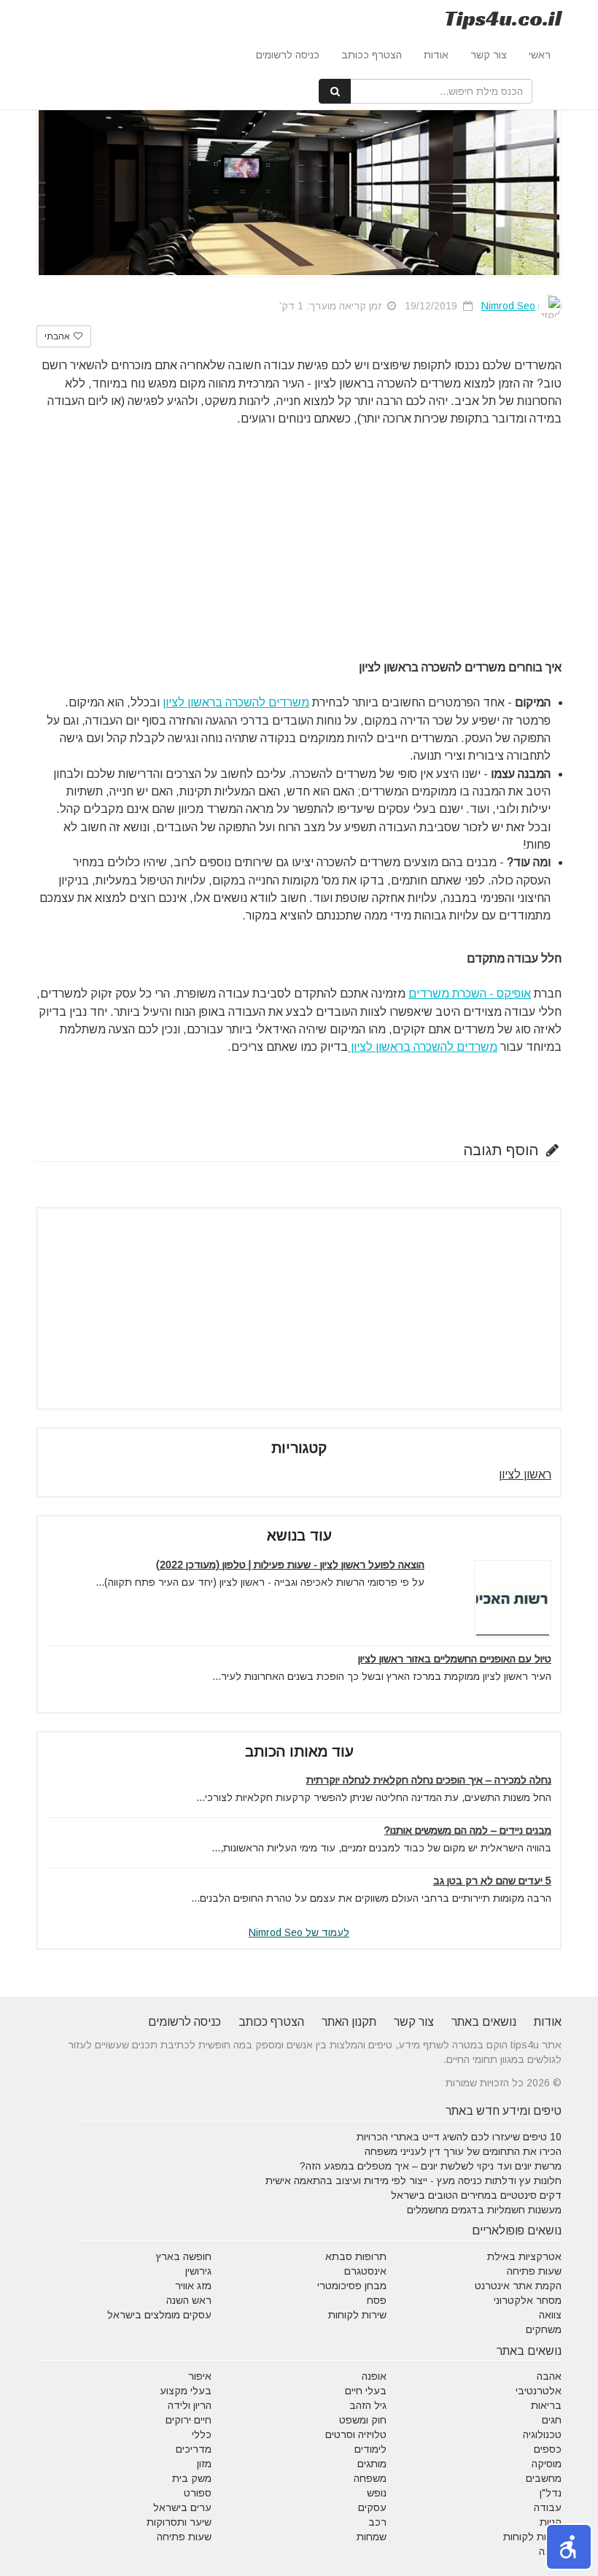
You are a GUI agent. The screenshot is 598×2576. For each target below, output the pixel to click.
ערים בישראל (182, 2507)
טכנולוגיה (542, 2434)
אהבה (549, 2376)
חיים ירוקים (189, 2420)
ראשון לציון (525, 1474)
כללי (202, 2434)
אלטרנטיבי (539, 2391)
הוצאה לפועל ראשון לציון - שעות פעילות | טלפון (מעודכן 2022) (290, 1565)
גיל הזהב (368, 2405)
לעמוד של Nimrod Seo (299, 1932)
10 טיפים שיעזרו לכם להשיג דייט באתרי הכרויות (459, 2137)
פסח (377, 2300)
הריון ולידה (190, 2405)
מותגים (372, 2464)
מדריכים (194, 2449)
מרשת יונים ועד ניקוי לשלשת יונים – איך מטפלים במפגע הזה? (431, 2166)
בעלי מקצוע (186, 2391)
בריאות (546, 2405)
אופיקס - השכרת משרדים (470, 994)
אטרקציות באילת (524, 2256)
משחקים (544, 2329)
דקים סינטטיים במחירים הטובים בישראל (476, 2195)
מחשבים (544, 2478)
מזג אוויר (193, 2286)
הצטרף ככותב (372, 55)
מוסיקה (547, 2464)
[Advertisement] (299, 530)
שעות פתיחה (534, 2271)
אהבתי (58, 336)
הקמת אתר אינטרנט (518, 2286)
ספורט (198, 2493)
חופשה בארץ (184, 2256)
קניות (551, 2522)
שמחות (372, 2537)
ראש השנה (189, 2300)
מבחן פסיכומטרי (352, 2286)
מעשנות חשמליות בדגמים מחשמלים (484, 2210)
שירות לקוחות (357, 2315)
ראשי (540, 55)
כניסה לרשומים (288, 55)
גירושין (198, 2271)
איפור (200, 2376)
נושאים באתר (484, 2022)
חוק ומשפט (363, 2420)
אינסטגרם (365, 2271)
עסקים (372, 2507)
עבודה (548, 2507)
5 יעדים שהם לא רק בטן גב (492, 1881)
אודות (436, 55)
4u (503, 18)
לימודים (370, 2449)
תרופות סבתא (356, 2256)
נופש (377, 2493)
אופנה (374, 2376)
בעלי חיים (366, 2391)
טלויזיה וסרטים (356, 2434)
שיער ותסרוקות (179, 2522)
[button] (569, 2547)
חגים (552, 2420)
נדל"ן (551, 2493)
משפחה (370, 2478)
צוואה (550, 2315)
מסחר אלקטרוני (528, 2300)
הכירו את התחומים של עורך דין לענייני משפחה (463, 2151)
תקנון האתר (349, 2022)
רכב (377, 2522)
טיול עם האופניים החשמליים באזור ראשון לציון (455, 1659)
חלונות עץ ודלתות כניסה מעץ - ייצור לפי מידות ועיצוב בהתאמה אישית (413, 2180)
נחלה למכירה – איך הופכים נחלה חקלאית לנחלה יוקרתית (429, 1780)
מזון (204, 2464)
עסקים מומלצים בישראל (159, 2315)
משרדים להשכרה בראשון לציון (236, 702)
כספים (548, 2449)
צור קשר (489, 55)
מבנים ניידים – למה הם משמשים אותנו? (468, 1830)
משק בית (192, 2478)
